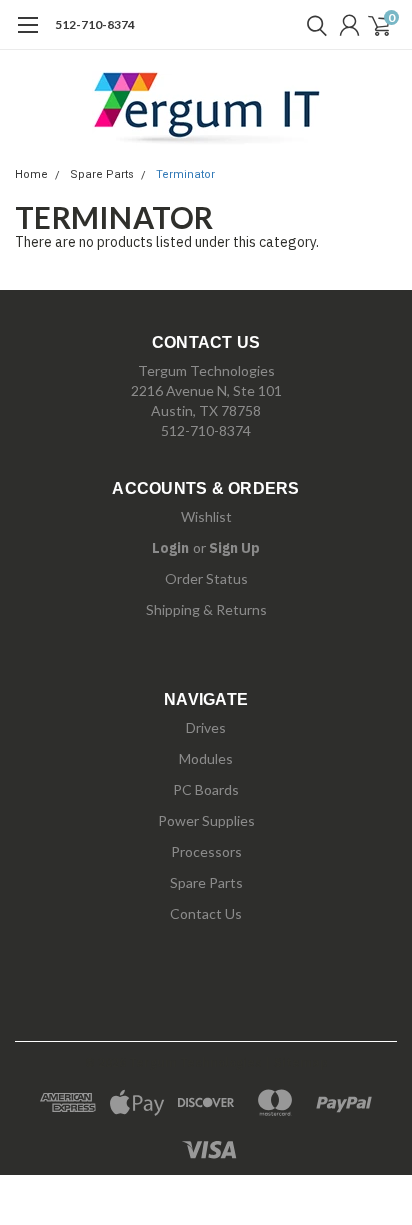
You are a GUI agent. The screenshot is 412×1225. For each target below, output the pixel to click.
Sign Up (234, 548)
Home (31, 174)
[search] (312, 25)
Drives (206, 727)
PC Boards (206, 789)
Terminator (185, 174)
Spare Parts (102, 174)
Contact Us (206, 913)
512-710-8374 (95, 24)
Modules (206, 758)
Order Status (206, 578)
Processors (206, 851)
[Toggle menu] (27, 35)
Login (170, 548)
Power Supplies (206, 820)
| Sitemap (296, 1062)
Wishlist (206, 516)
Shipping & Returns (206, 609)
